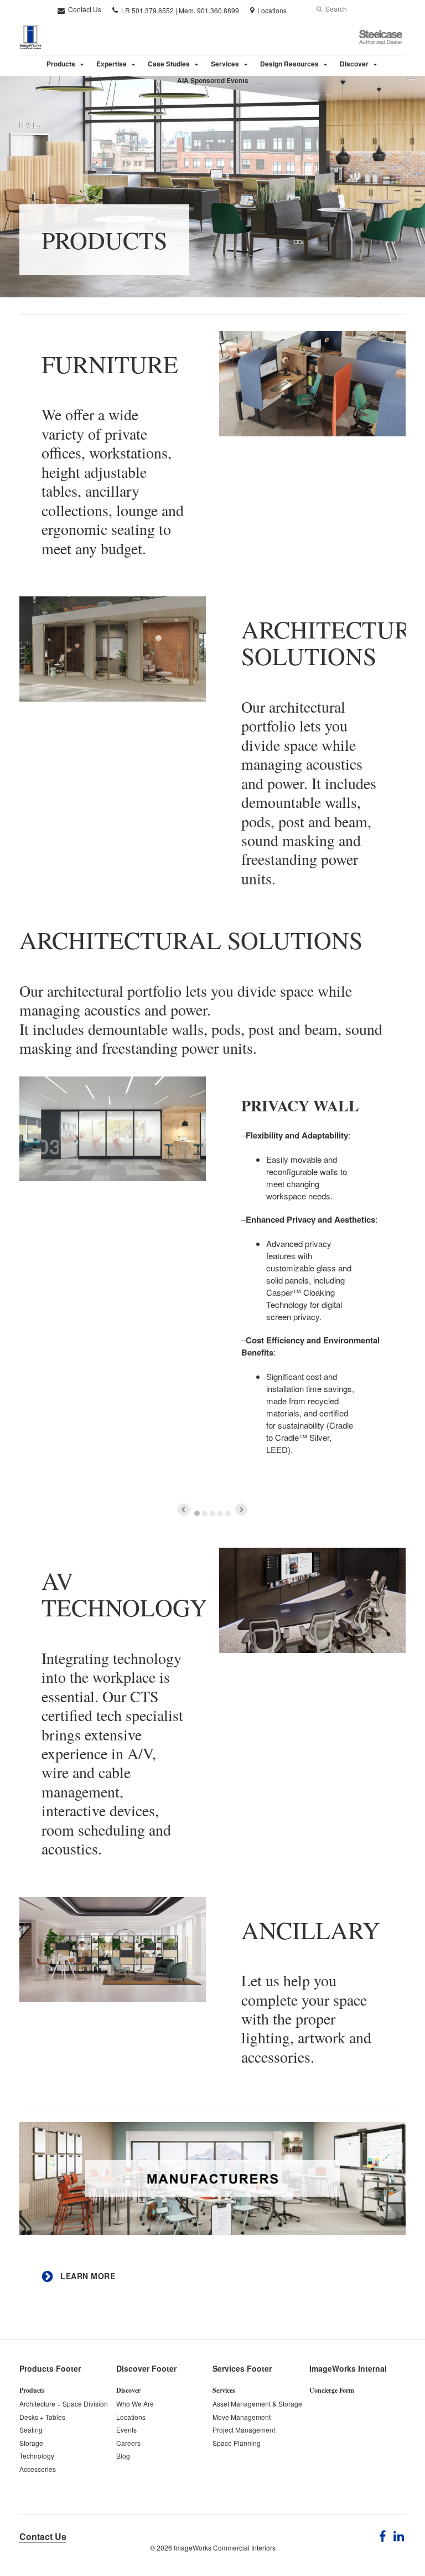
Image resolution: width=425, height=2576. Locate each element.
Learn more (87, 2276)
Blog (123, 2456)
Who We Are (135, 2404)
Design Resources (289, 64)
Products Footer (50, 2368)
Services (225, 64)
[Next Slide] (241, 1509)
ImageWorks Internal (348, 2368)
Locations (131, 2417)
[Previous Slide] (184, 1509)
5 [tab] (228, 1513)
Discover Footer (146, 2368)
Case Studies (169, 64)
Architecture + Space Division (64, 2404)
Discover (354, 64)
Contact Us (84, 9)
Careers (128, 2443)
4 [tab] (220, 1513)
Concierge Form (332, 2390)
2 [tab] (205, 1513)
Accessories (38, 2469)
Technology (37, 2456)
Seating (31, 2430)
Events (126, 2430)
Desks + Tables (42, 2417)
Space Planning (237, 2443)
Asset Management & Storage (257, 2404)
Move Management (242, 2417)
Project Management (244, 2430)
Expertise (112, 64)
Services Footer (242, 2368)
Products (61, 64)
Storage (31, 2443)
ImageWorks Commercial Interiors (225, 2547)
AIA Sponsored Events (213, 80)
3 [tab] (212, 1513)
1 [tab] (197, 1513)
